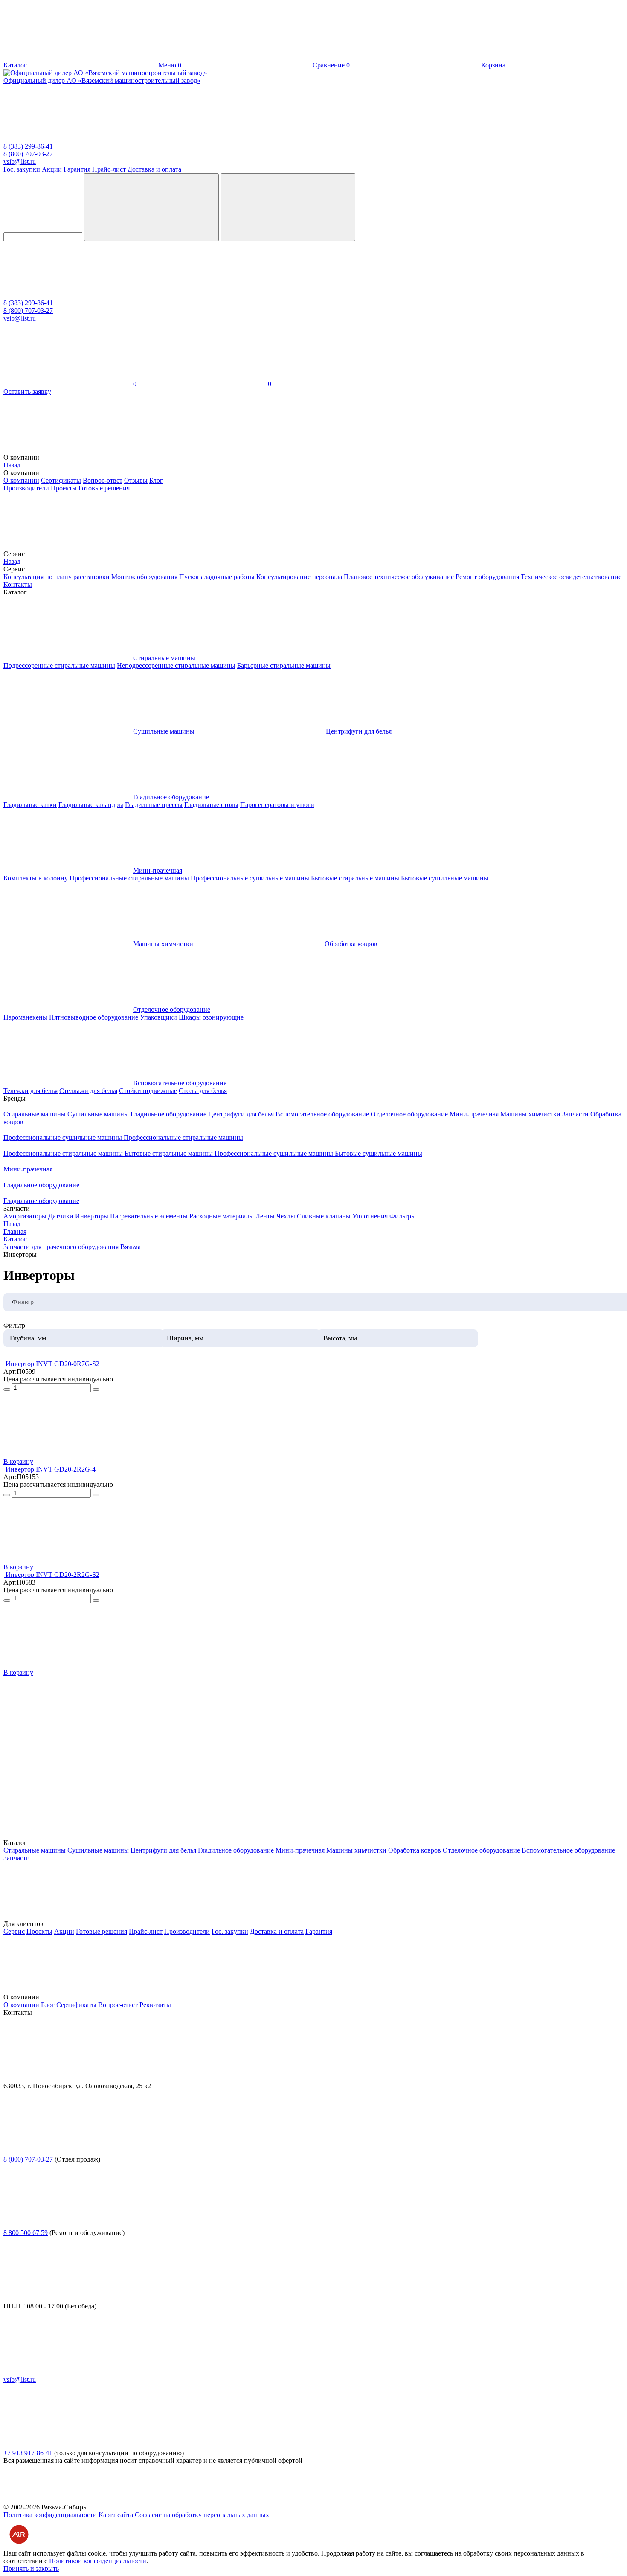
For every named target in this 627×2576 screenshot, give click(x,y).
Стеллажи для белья (88, 1091)
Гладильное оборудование (171, 797)
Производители (26, 488)
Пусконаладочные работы (217, 577)
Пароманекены (25, 1017)
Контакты (18, 584)
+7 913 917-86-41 (28, 2453)
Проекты (64, 488)
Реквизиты (155, 2005)
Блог (156, 480)
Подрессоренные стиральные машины (59, 666)
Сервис (14, 1931)
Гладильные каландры (91, 805)
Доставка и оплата (154, 169)
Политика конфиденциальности (50, 2515)
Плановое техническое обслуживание (399, 577)
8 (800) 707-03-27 (28, 154)
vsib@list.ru (20, 162)
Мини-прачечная (158, 870)
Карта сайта (116, 2515)
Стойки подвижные (148, 1091)
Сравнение (262, 65)
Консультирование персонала (299, 577)
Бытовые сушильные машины (445, 878)
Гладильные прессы (154, 805)
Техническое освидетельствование (571, 577)
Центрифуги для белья (242, 1114)
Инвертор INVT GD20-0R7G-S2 (52, 1364)
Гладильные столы (211, 805)
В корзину (18, 1461)
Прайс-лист (109, 169)
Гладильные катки (30, 805)
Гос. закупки (22, 169)
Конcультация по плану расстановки (57, 577)
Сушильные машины (99, 1114)
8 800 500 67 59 (26, 2233)
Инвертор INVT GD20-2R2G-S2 (52, 1575)
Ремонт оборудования (487, 577)
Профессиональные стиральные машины (129, 878)
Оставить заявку (27, 392)
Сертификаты (61, 480)
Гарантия (77, 169)
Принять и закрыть (31, 2569)
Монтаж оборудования (144, 577)
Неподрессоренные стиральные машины (176, 666)
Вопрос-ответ (103, 480)
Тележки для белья (30, 1091)
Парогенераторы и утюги (277, 805)
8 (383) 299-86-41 (29, 146)
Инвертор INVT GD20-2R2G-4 (51, 1469)
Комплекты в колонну (36, 878)
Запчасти (576, 1114)
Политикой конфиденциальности (98, 2561)
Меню (168, 65)
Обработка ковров (415, 1850)
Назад (12, 465)
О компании (21, 480)
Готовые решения (104, 488)
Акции (52, 169)
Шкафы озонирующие (211, 1017)
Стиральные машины (164, 658)
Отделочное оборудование (172, 1010)
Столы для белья (203, 1091)
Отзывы (136, 480)
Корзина (426, 65)
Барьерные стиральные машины (284, 666)
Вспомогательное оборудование (180, 1083)
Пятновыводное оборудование (94, 1017)
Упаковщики (158, 1017)
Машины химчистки (531, 1114)
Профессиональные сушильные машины (250, 878)
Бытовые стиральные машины (355, 878)
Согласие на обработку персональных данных (202, 2515)
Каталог (15, 65)
